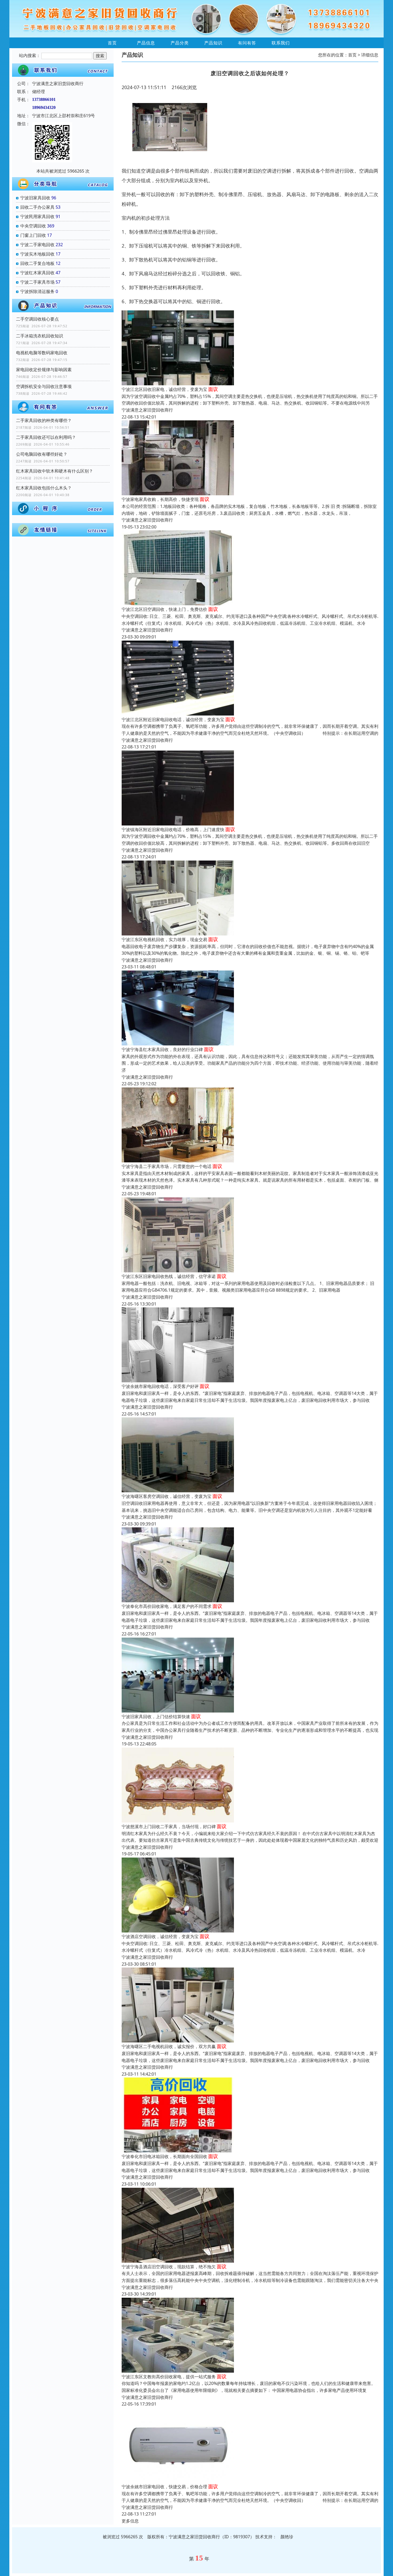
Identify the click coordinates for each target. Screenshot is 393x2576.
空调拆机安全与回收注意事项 (44, 386)
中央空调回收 (33, 226)
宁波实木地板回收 (37, 254)
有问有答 (247, 43)
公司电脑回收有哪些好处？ (42, 454)
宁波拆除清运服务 (37, 291)
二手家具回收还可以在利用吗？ (46, 437)
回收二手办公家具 (37, 207)
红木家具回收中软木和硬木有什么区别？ (55, 471)
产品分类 (180, 43)
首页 (112, 43)
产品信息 (146, 43)
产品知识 (213, 43)
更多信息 (130, 2521)
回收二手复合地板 (37, 263)
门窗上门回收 (33, 235)
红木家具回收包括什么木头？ (44, 488)
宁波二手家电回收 (37, 245)
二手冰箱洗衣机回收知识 (40, 336)
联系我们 (281, 43)
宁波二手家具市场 (37, 282)
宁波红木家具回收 (37, 273)
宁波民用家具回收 (37, 216)
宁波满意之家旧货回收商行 (147, 410)
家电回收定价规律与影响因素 (44, 370)
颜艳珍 (287, 2537)
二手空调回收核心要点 (37, 319)
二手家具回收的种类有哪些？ (44, 420)
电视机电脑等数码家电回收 (42, 353)
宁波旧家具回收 (35, 198)
